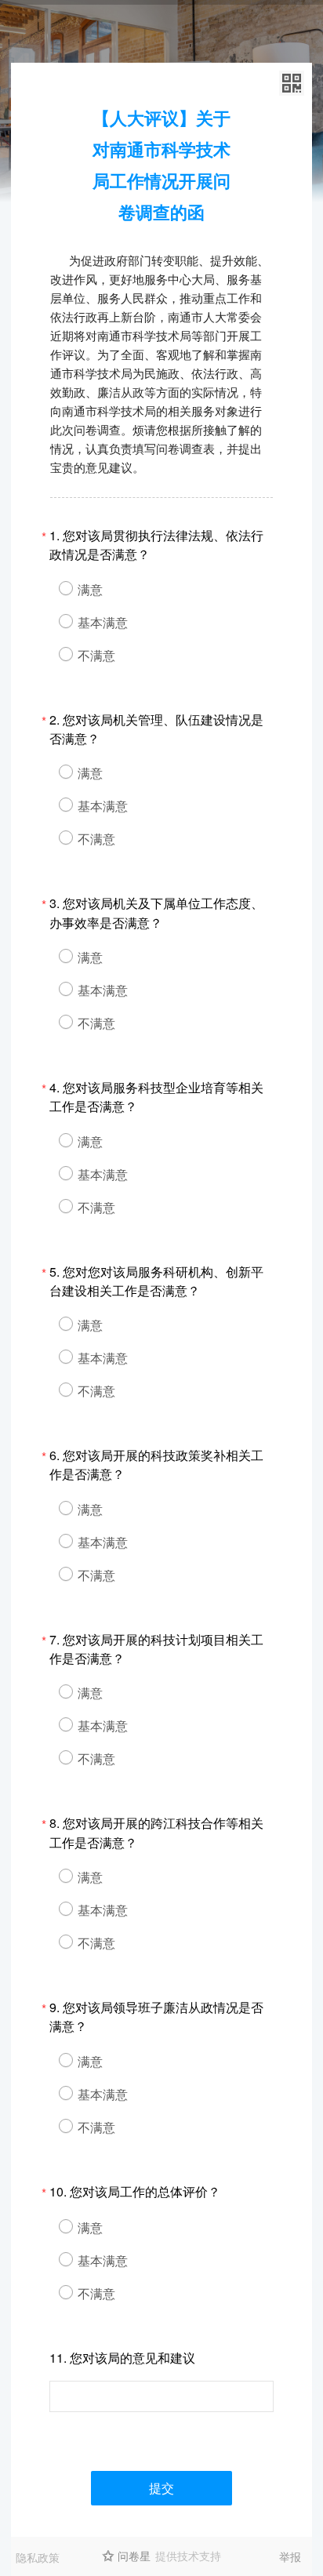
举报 (290, 2556)
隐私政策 (38, 2557)
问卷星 (134, 2556)
